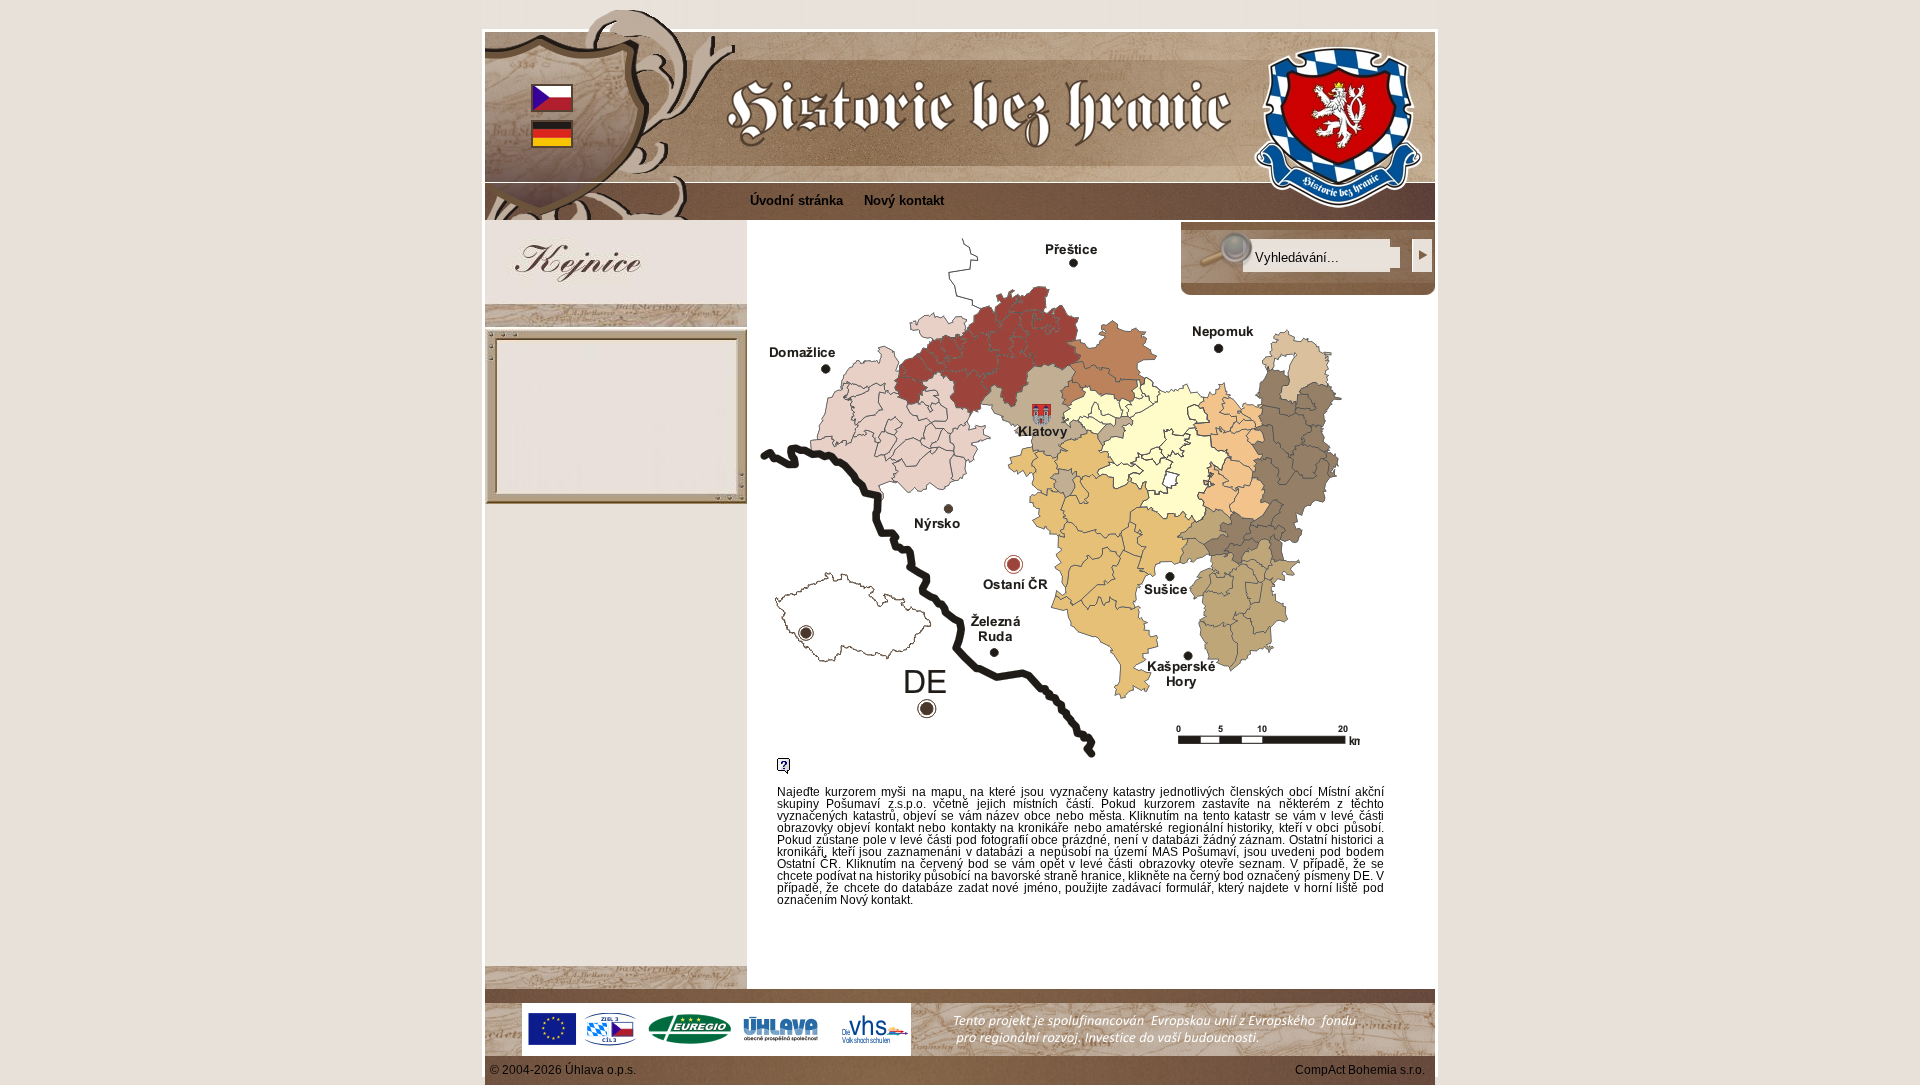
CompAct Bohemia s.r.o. (1360, 1070)
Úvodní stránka (796, 200)
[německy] (552, 132)
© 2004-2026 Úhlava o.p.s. (566, 1070)
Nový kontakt (904, 200)
